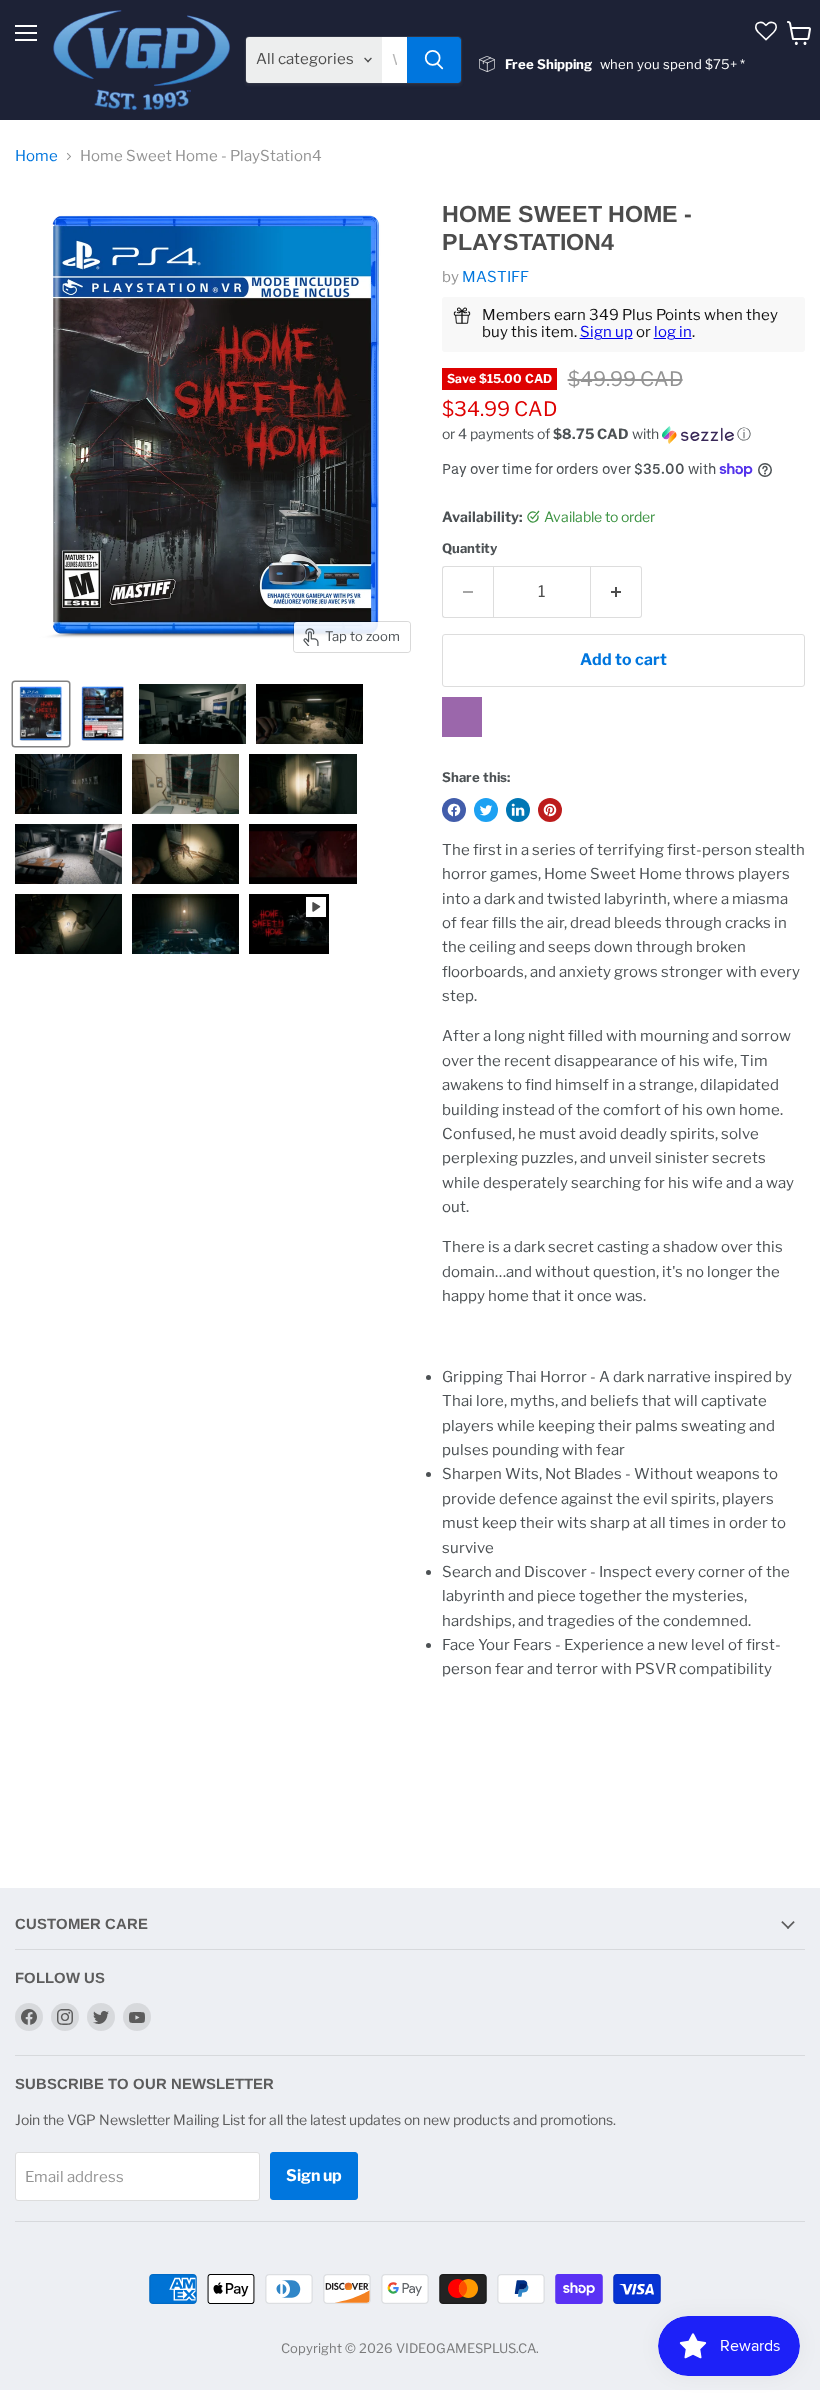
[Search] (434, 60)
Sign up (606, 332)
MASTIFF (495, 277)
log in (673, 332)
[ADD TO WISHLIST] (462, 717)
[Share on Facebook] (454, 810)
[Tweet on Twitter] (486, 810)
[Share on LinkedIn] (518, 810)
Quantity (469, 548)
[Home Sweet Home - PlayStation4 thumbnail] (41, 714)
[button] (623, 434)
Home (36, 156)
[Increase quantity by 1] (616, 592)
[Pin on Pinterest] (550, 810)
